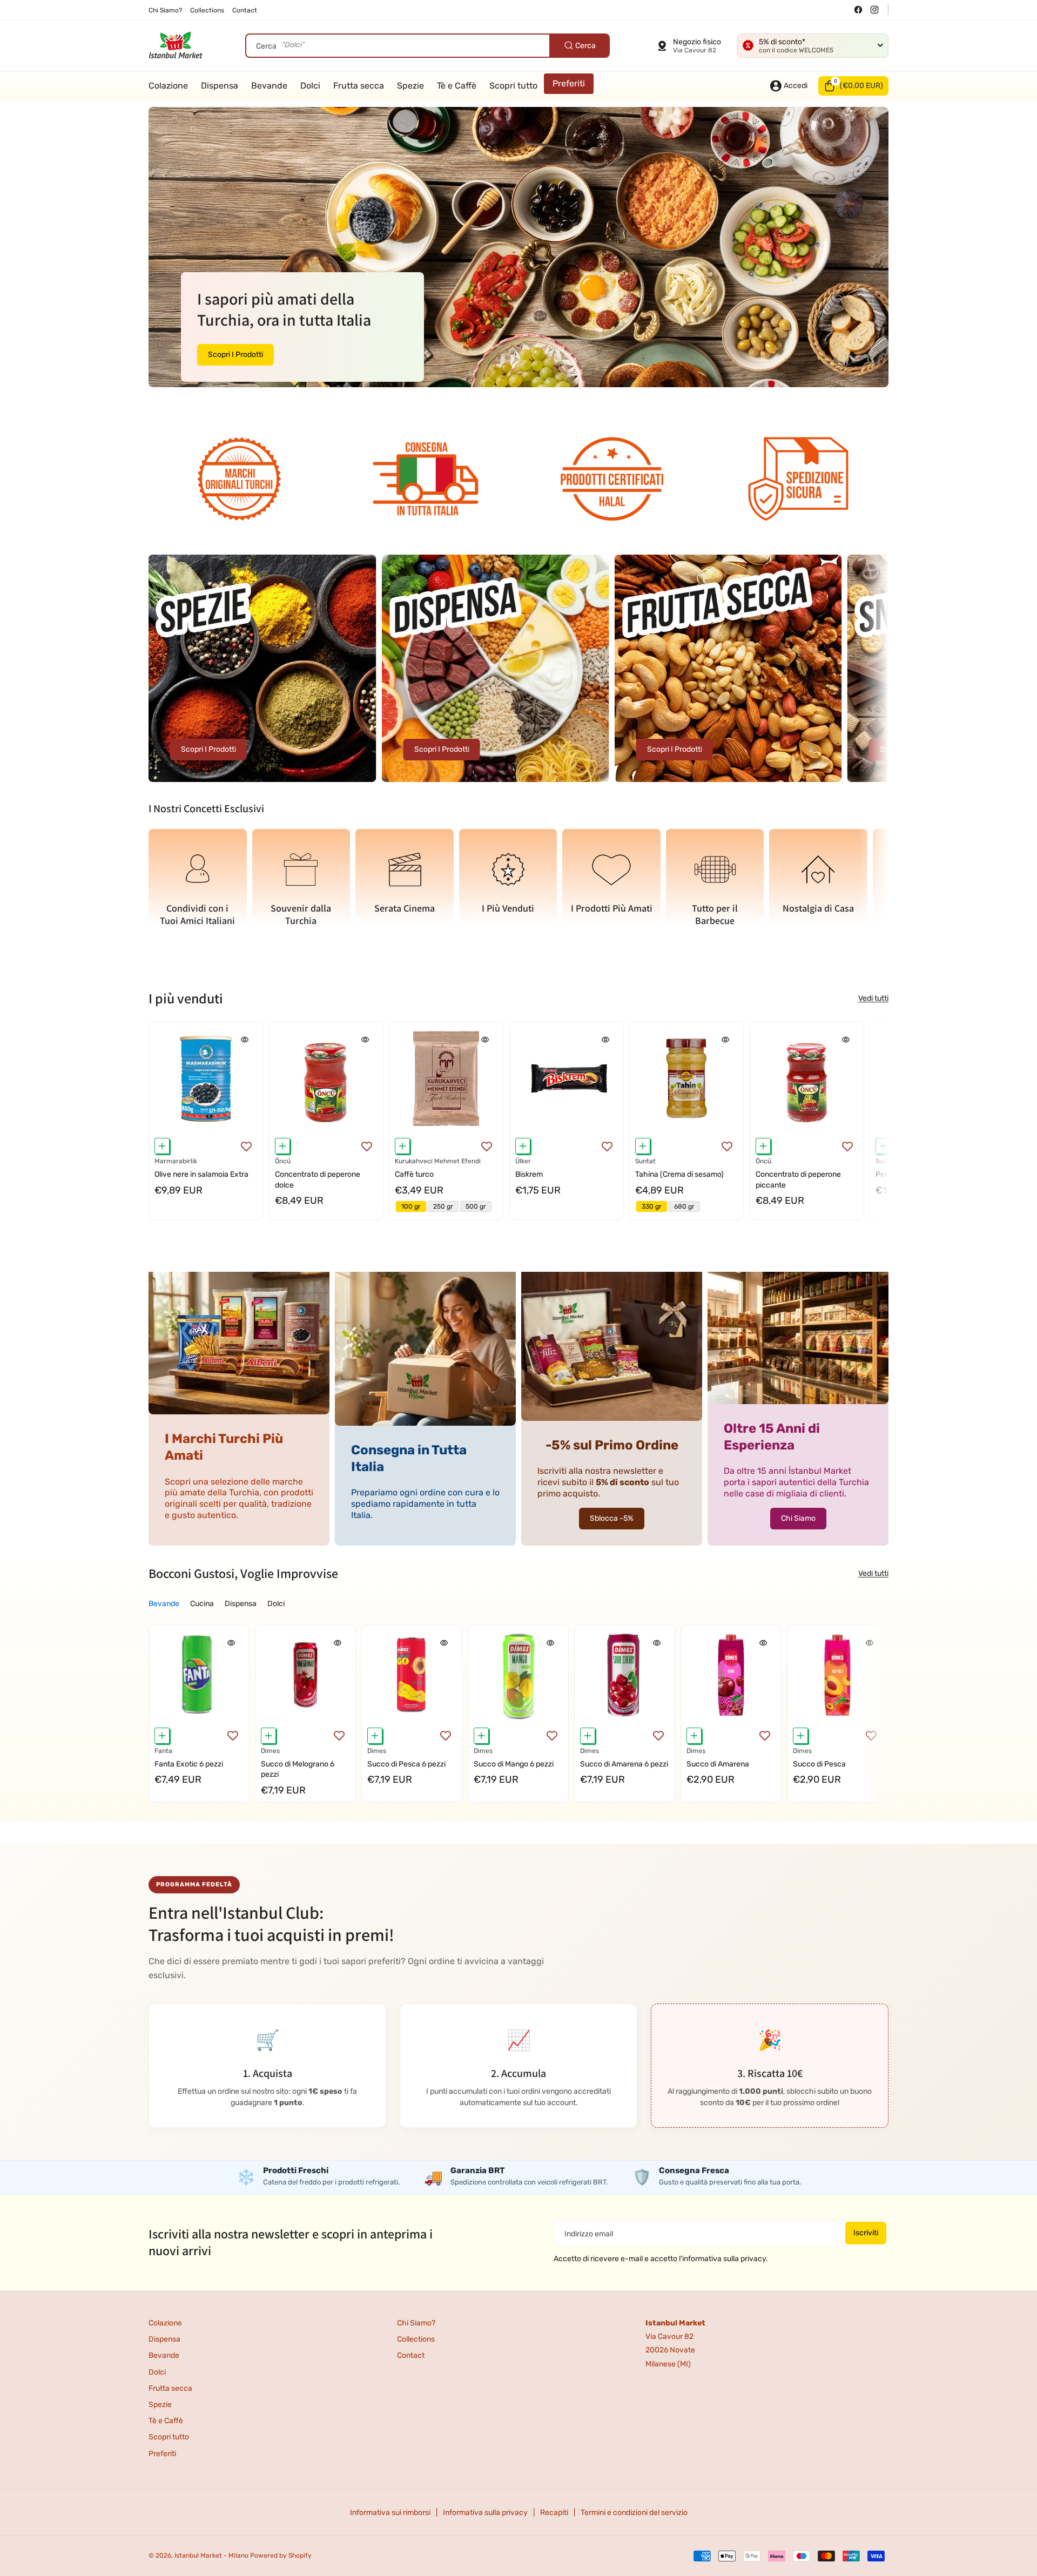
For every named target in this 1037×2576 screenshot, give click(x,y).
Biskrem (529, 1174)
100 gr (411, 1206)
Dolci (157, 2372)
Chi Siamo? (416, 2323)
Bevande (164, 2355)
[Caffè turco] (446, 1078)
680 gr (684, 1206)
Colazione (165, 2323)
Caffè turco (414, 1174)
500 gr (476, 1206)
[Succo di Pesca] (837, 1675)
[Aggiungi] (162, 1146)
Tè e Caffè (166, 2421)
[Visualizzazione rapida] (245, 1039)
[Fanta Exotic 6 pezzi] (199, 1675)
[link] (239, 481)
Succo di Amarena (718, 1764)
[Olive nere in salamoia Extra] (206, 1078)
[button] (853, 86)
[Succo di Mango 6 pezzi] (518, 1675)
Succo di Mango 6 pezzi (514, 1764)
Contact (411, 2355)
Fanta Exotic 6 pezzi (189, 1764)
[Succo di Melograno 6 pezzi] (305, 1675)
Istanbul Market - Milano (211, 2555)
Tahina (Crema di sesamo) (679, 1174)
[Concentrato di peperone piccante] (807, 1078)
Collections (416, 2339)
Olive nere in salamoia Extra (201, 1174)
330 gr (652, 1206)
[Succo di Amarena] (731, 1675)
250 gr (443, 1206)
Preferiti (162, 2454)
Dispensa (164, 2339)
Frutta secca (170, 2388)
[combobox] (427, 46)
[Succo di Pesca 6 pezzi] (412, 1675)
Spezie (160, 2405)
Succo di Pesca (819, 1764)
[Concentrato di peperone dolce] (326, 1078)
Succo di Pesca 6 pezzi (406, 1764)
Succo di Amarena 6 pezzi (624, 1764)
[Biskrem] (567, 1078)
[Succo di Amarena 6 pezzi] (625, 1675)
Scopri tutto (169, 2437)
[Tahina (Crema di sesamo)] (686, 1078)
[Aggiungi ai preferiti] (246, 1146)
